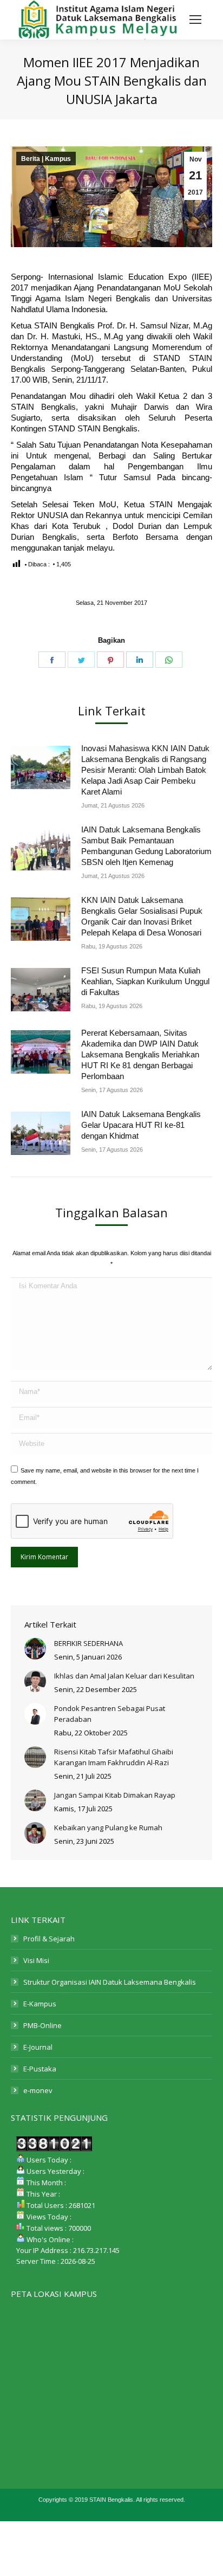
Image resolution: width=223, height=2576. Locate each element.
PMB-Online (42, 2025)
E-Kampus (40, 2004)
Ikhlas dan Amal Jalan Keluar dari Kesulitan (124, 1676)
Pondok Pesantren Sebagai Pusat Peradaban (110, 1714)
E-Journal (38, 2047)
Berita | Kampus (46, 159)
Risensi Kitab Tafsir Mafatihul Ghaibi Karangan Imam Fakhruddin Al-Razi (114, 1757)
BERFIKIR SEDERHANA (88, 1643)
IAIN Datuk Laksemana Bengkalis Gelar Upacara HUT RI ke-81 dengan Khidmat (141, 1125)
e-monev (38, 2090)
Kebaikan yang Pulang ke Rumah (108, 1828)
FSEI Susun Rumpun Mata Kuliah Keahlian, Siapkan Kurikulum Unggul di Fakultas (145, 981)
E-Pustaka (40, 2069)
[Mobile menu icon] (195, 20)
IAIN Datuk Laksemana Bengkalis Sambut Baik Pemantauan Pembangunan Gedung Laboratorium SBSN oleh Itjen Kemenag (146, 846)
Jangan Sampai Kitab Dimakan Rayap (115, 1795)
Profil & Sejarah (49, 1939)
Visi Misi (36, 1960)
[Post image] (41, 767)
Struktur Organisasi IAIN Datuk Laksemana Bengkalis (110, 1982)
